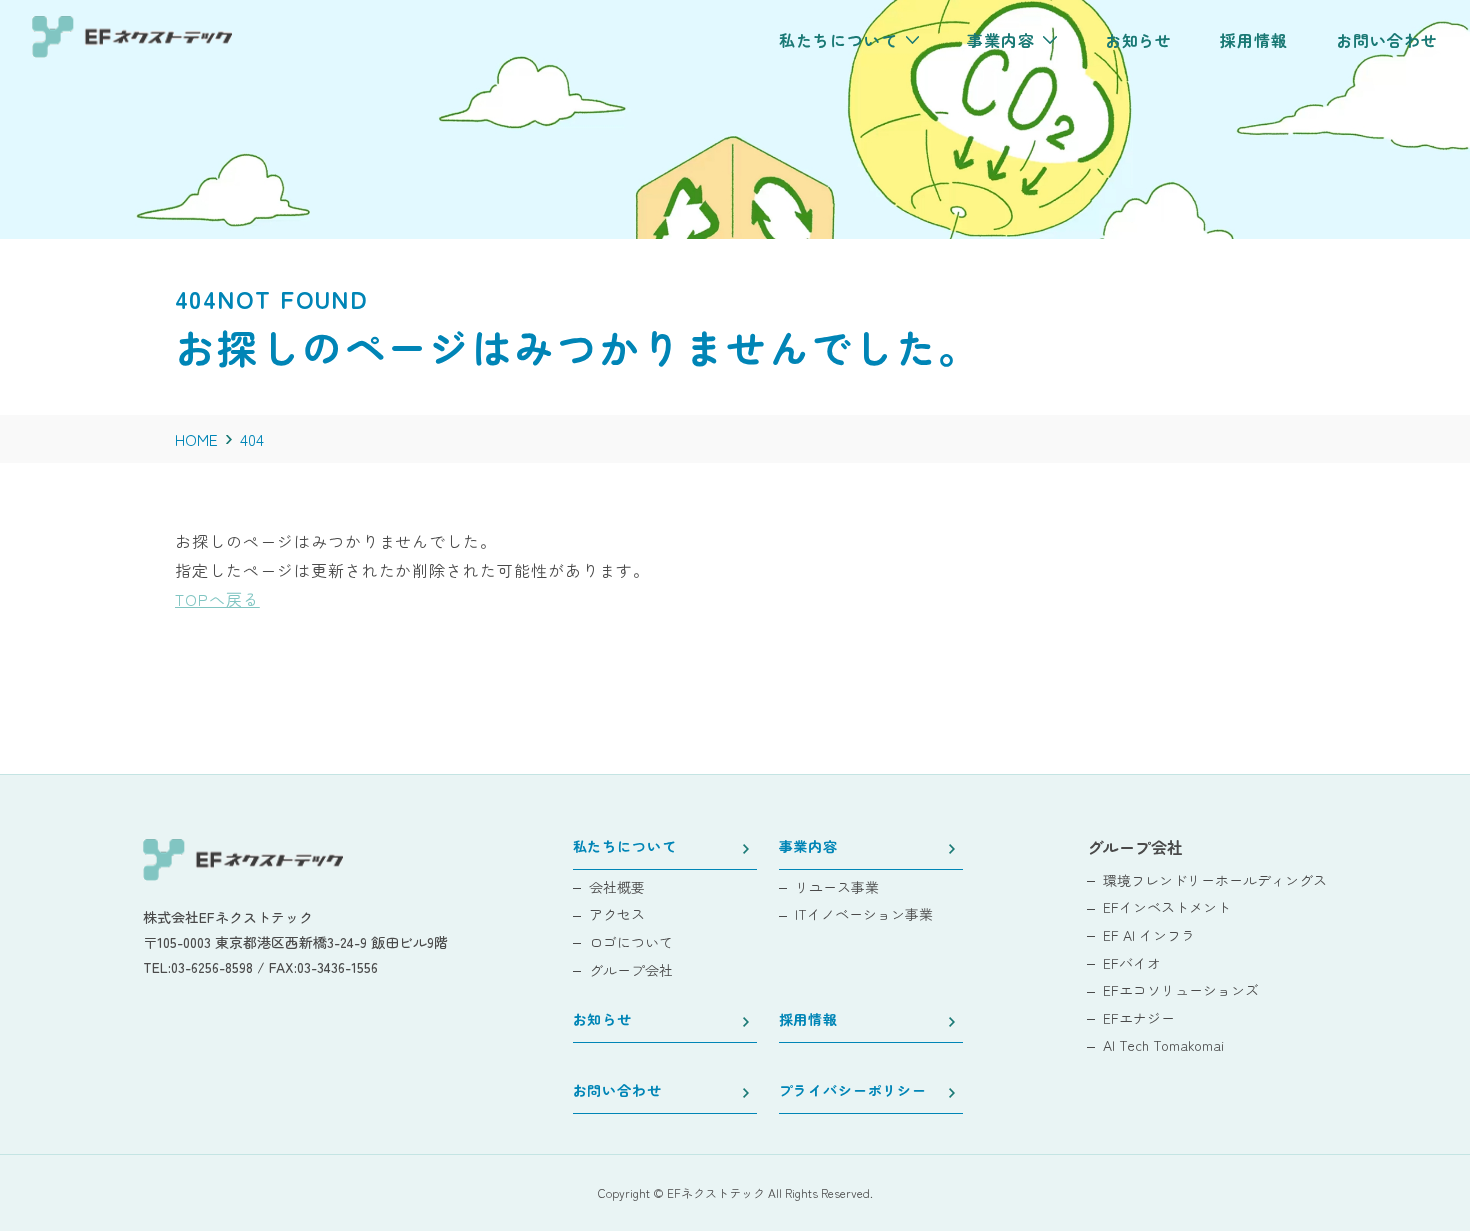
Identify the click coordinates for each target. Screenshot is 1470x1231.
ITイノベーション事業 (864, 914)
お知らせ (602, 1020)
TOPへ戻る (217, 599)
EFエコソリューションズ (1181, 990)
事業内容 (808, 847)
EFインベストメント (1167, 907)
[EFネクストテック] (132, 51)
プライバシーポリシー (853, 1091)
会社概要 (617, 887)
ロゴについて (631, 942)
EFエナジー (1139, 1018)
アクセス (617, 914)
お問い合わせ (617, 1091)
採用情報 (808, 1020)
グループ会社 (631, 970)
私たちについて (625, 847)
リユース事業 (837, 887)
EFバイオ (1132, 963)
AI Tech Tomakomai (1163, 1045)
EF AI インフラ (1149, 935)
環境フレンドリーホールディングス (1215, 880)
